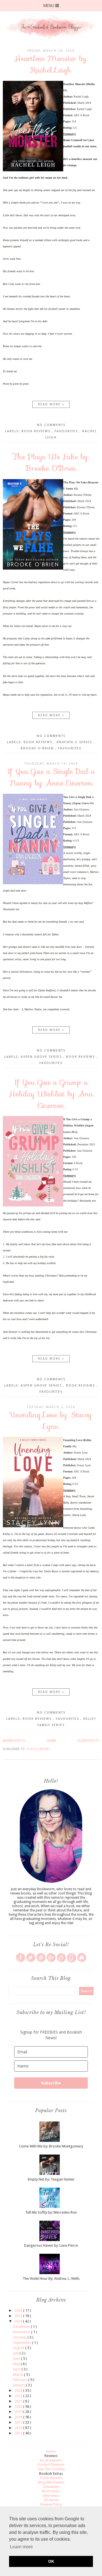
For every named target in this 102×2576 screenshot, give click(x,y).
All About (51, 2500)
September (23, 2343)
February (21, 2380)
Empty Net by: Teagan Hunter (51, 2179)
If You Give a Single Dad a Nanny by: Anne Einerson (51, 777)
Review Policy (51, 2504)
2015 (19, 2433)
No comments (51, 425)
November (22, 2332)
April (17, 2369)
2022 (19, 2396)
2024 (19, 2321)
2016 (19, 2428)
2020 (19, 2407)
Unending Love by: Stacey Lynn (51, 1420)
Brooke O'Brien (38, 748)
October (20, 2337)
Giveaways (51, 2487)
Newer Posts (14, 1741)
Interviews (51, 2496)
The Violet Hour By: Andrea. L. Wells (51, 2278)
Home (51, 1741)
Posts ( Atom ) (38, 1749)
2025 (19, 2316)
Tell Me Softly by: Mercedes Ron (51, 2212)
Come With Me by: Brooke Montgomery (51, 2146)
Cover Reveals (51, 2478)
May (17, 2364)
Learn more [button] (21, 2547)
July (16, 2353)
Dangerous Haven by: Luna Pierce (51, 2245)
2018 (19, 2417)
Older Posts (88, 1741)
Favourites (67, 431)
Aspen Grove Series (42, 1057)
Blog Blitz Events (51, 2482)
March (19, 2375)
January (20, 2385)
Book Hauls (51, 2491)
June (17, 2358)
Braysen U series (75, 742)
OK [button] (51, 2561)
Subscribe (51, 2083)
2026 (19, 2310)
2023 (19, 2390)
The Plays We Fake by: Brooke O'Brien (51, 462)
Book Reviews (37, 431)
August (19, 2348)
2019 (19, 2412)
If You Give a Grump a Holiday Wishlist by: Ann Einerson (51, 1094)
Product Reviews (51, 2464)
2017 (19, 2422)
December (22, 2327)
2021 (19, 2401)
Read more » (51, 404)
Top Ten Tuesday (51, 2469)
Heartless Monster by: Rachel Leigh (51, 64)
